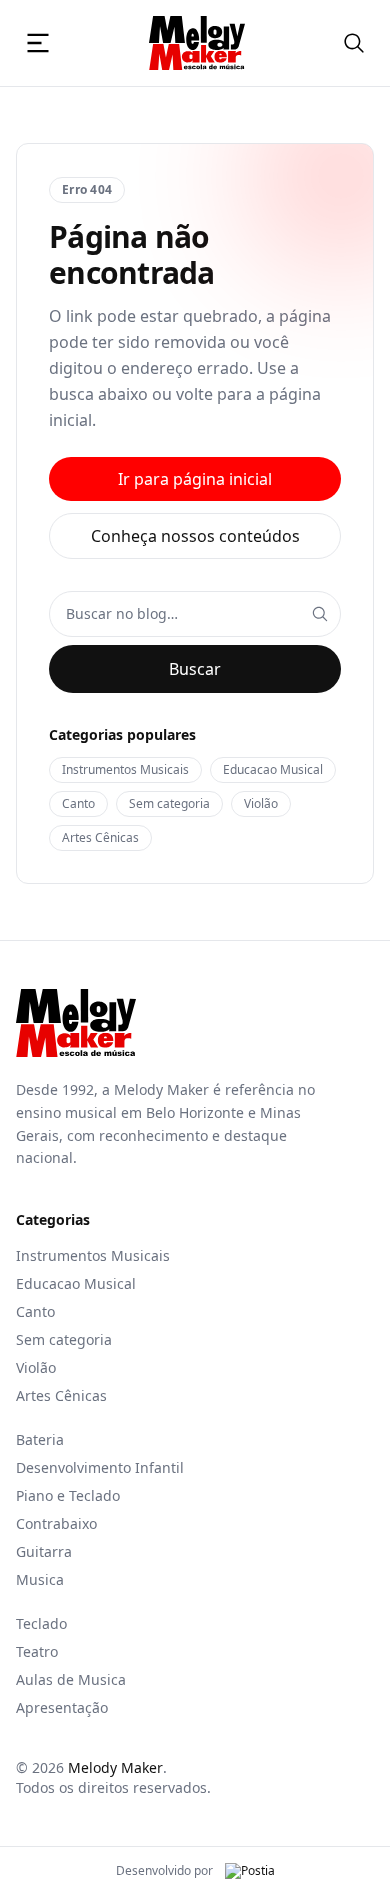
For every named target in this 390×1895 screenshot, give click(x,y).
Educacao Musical (273, 769)
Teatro (37, 1651)
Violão (261, 803)
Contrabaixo (56, 1523)
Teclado (41, 1623)
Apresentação (62, 1707)
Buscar (195, 669)
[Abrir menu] (38, 43)
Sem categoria (169, 803)
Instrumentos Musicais (125, 769)
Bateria (40, 1439)
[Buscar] (354, 43)
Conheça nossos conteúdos (195, 536)
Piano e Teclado (68, 1495)
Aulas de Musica (71, 1679)
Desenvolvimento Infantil (100, 1467)
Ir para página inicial (195, 479)
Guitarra (44, 1551)
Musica (40, 1579)
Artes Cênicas (100, 837)
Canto (78, 803)
